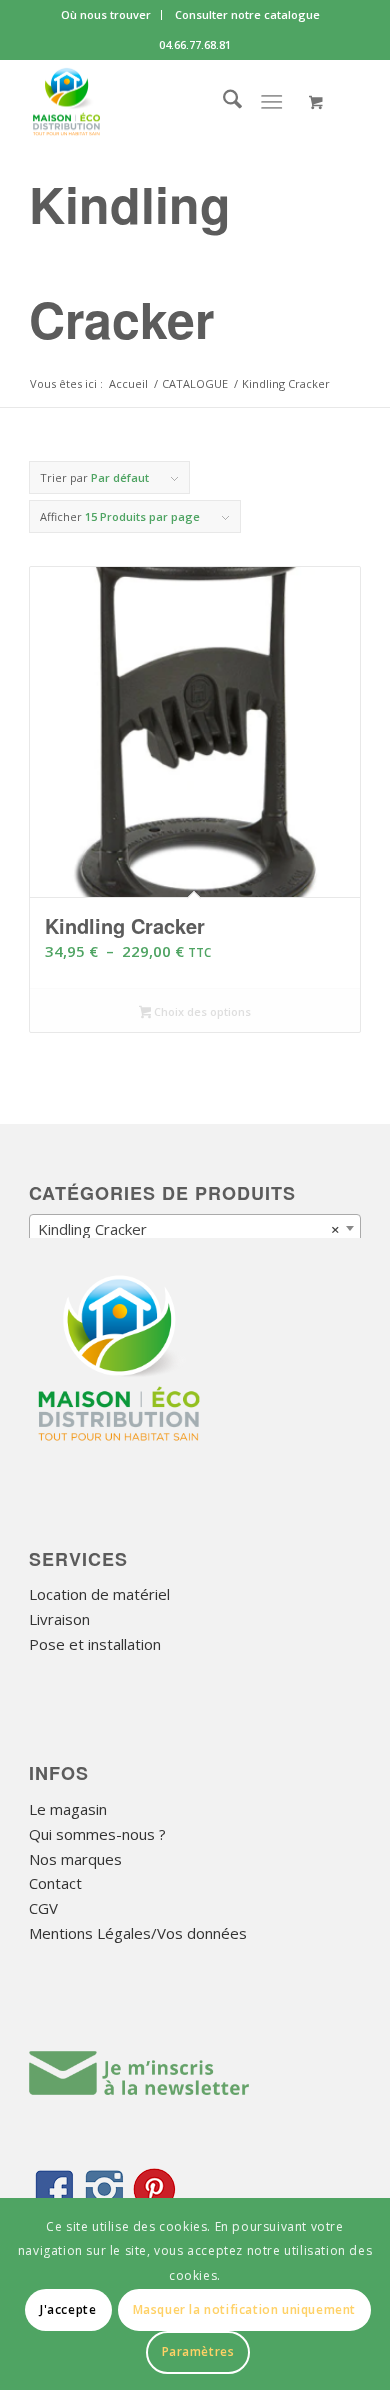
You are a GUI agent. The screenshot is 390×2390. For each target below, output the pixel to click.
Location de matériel (99, 1594)
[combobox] (195, 1228)
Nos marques (75, 1859)
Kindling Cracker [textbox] (189, 1229)
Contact (55, 1883)
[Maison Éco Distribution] (161, 101)
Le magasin (68, 1809)
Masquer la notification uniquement (244, 2309)
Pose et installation (95, 1644)
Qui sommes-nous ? (97, 1834)
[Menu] (271, 101)
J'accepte (68, 2309)
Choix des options (201, 1011)
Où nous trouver (106, 14)
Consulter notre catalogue (247, 14)
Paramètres (198, 2351)
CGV (43, 1908)
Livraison (59, 1619)
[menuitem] (106, 15)
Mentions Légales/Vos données (138, 1933)
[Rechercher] (222, 101)
